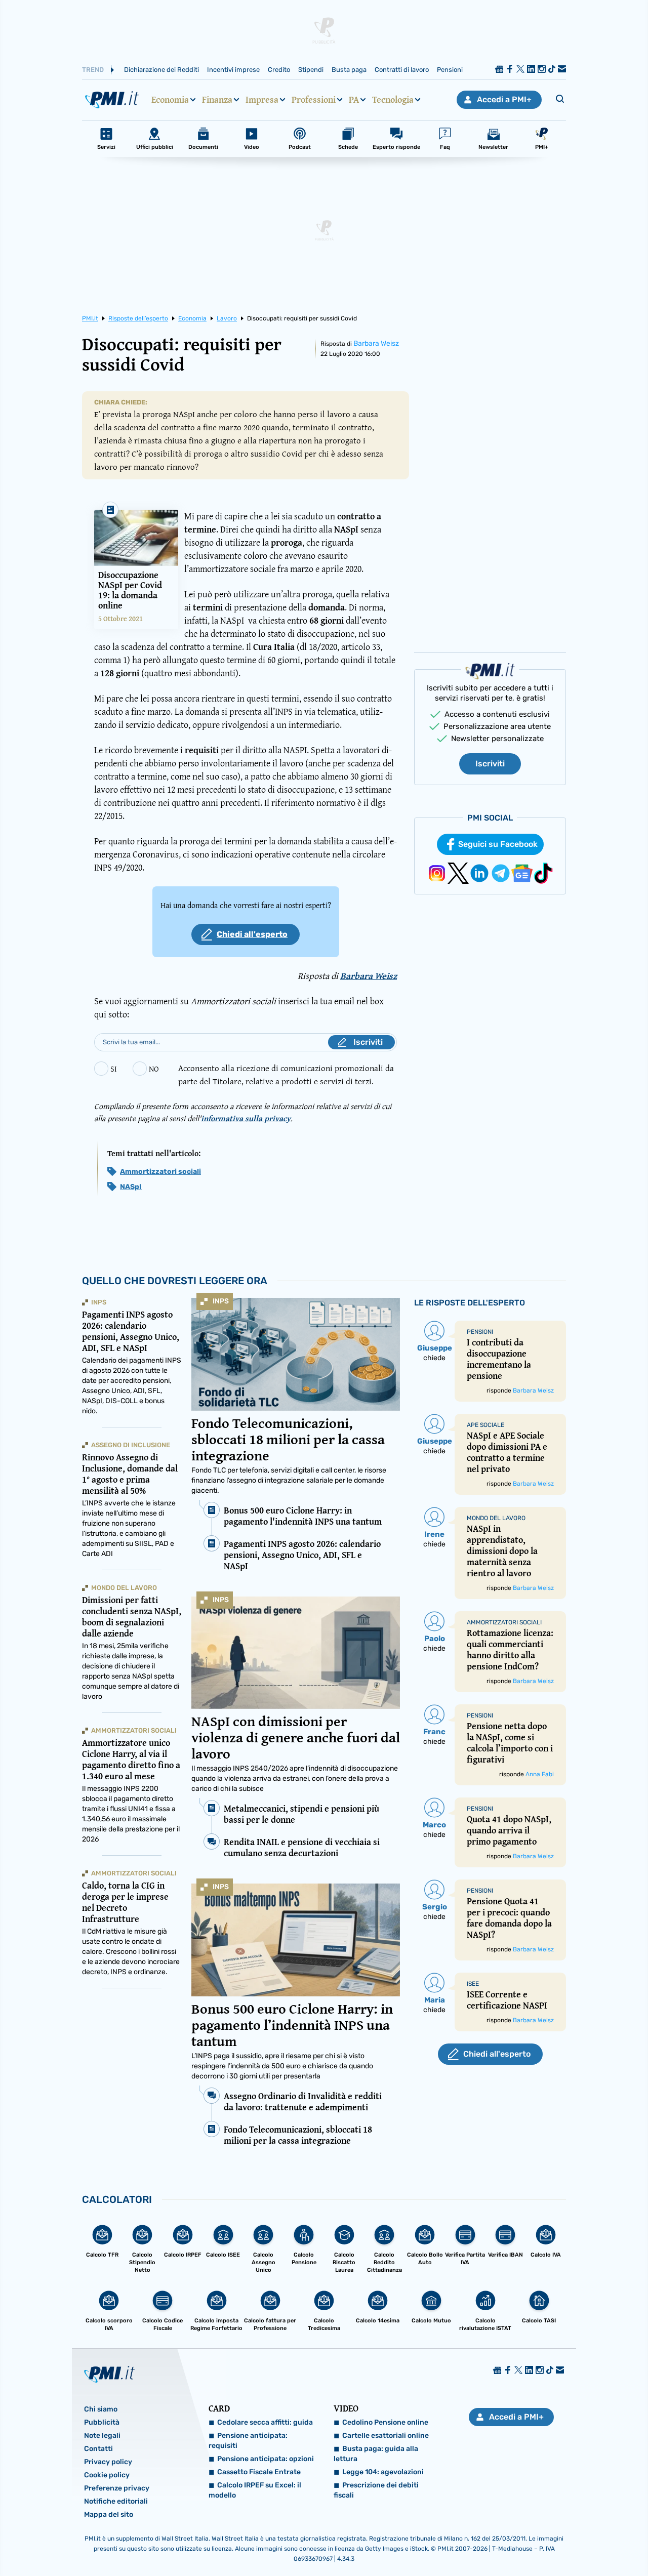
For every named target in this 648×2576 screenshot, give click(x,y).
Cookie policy (107, 2475)
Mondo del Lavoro (124, 1588)
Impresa (262, 100)
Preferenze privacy (117, 2488)
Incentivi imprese (233, 70)
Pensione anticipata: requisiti (248, 2441)
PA (354, 100)
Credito (279, 70)
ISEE (473, 1984)
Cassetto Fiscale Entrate (259, 2472)
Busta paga (349, 70)
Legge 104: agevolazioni (383, 2472)
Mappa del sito (109, 2514)
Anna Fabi (540, 1774)
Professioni (314, 100)
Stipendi (311, 70)
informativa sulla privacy (246, 1118)
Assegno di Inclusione (131, 1445)
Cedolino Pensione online (385, 2422)
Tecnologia (393, 100)
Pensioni (450, 70)
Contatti (98, 2449)
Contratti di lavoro (402, 70)
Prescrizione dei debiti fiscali (376, 2490)
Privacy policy (108, 2462)
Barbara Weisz (376, 343)
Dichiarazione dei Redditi (161, 70)
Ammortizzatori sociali (160, 1172)
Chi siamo (101, 2409)
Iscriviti (490, 764)
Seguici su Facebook (498, 844)
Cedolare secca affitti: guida (265, 2422)
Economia (170, 100)
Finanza (217, 100)
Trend (93, 70)
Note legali (102, 2436)
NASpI (131, 1187)
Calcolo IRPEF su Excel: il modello (255, 2490)
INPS (221, 1301)
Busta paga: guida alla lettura (376, 2454)
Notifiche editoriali (116, 2501)
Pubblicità (102, 2422)
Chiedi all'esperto (252, 934)
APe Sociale (485, 1425)
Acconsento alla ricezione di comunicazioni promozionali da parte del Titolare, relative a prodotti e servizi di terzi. (286, 1074)
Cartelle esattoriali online (386, 2436)
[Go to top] (555, 2543)
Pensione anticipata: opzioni (266, 2459)
